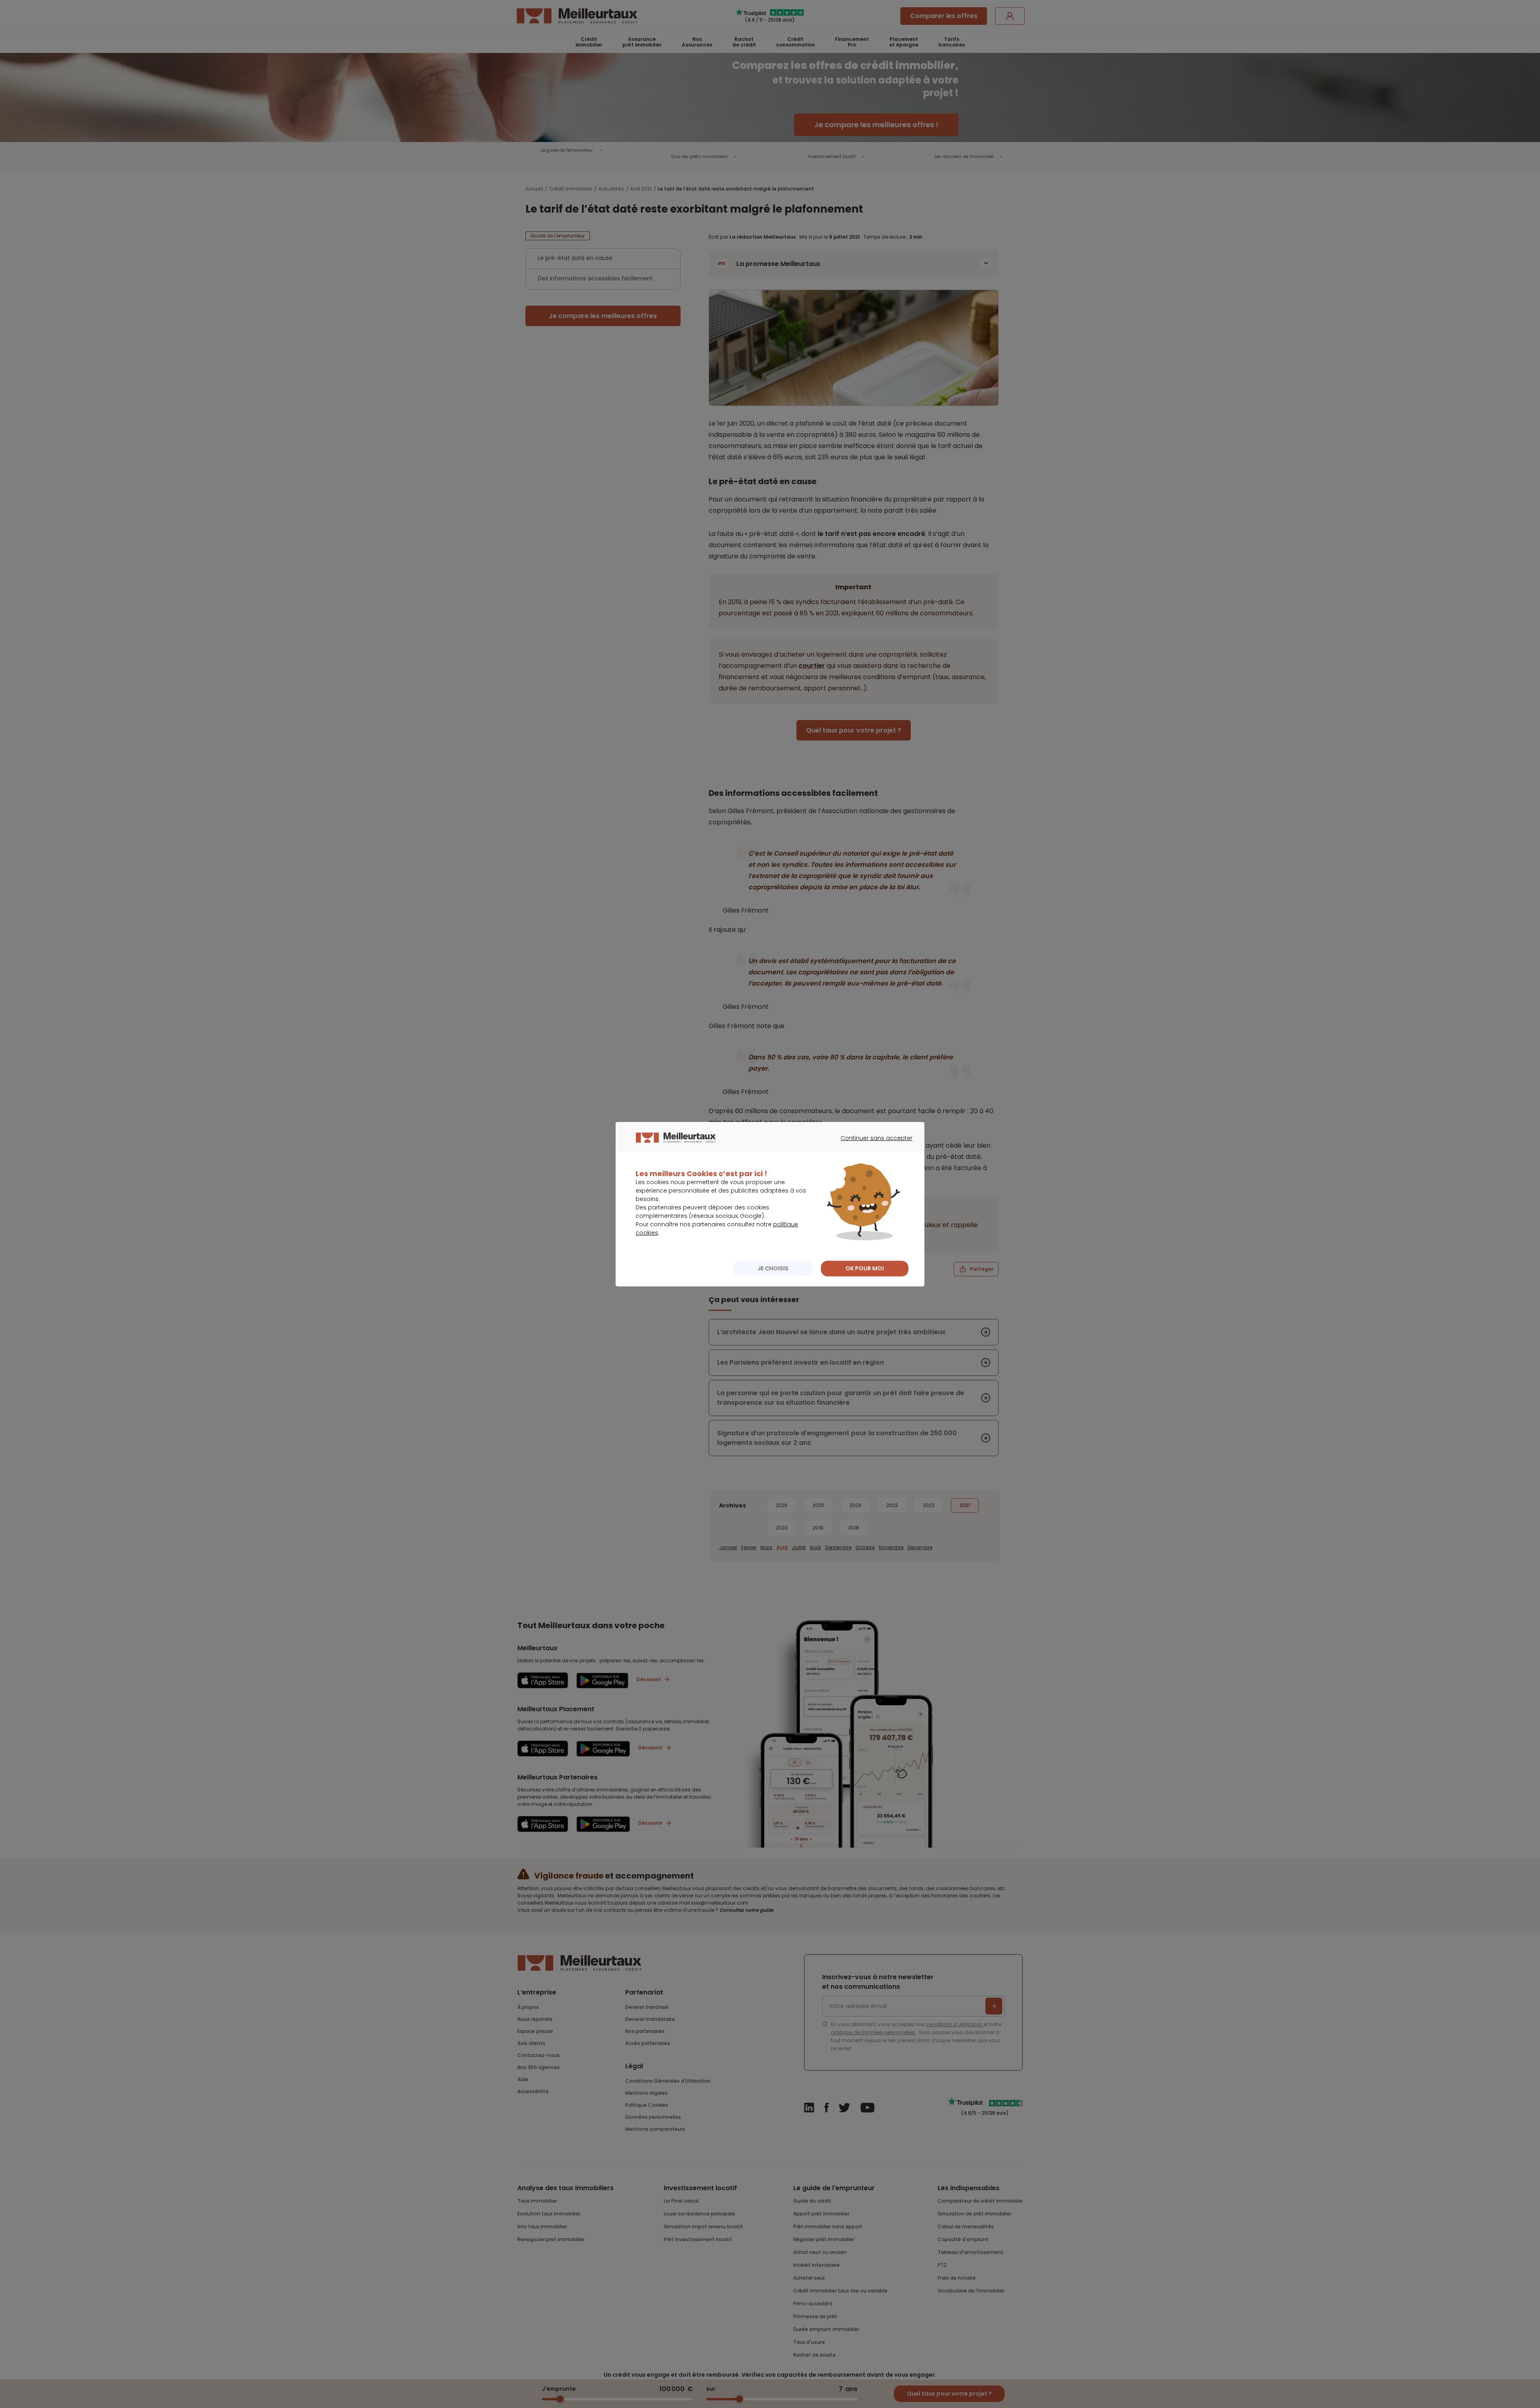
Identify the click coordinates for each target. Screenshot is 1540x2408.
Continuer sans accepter (872, 1145)
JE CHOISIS (773, 1268)
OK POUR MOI (865, 1268)
